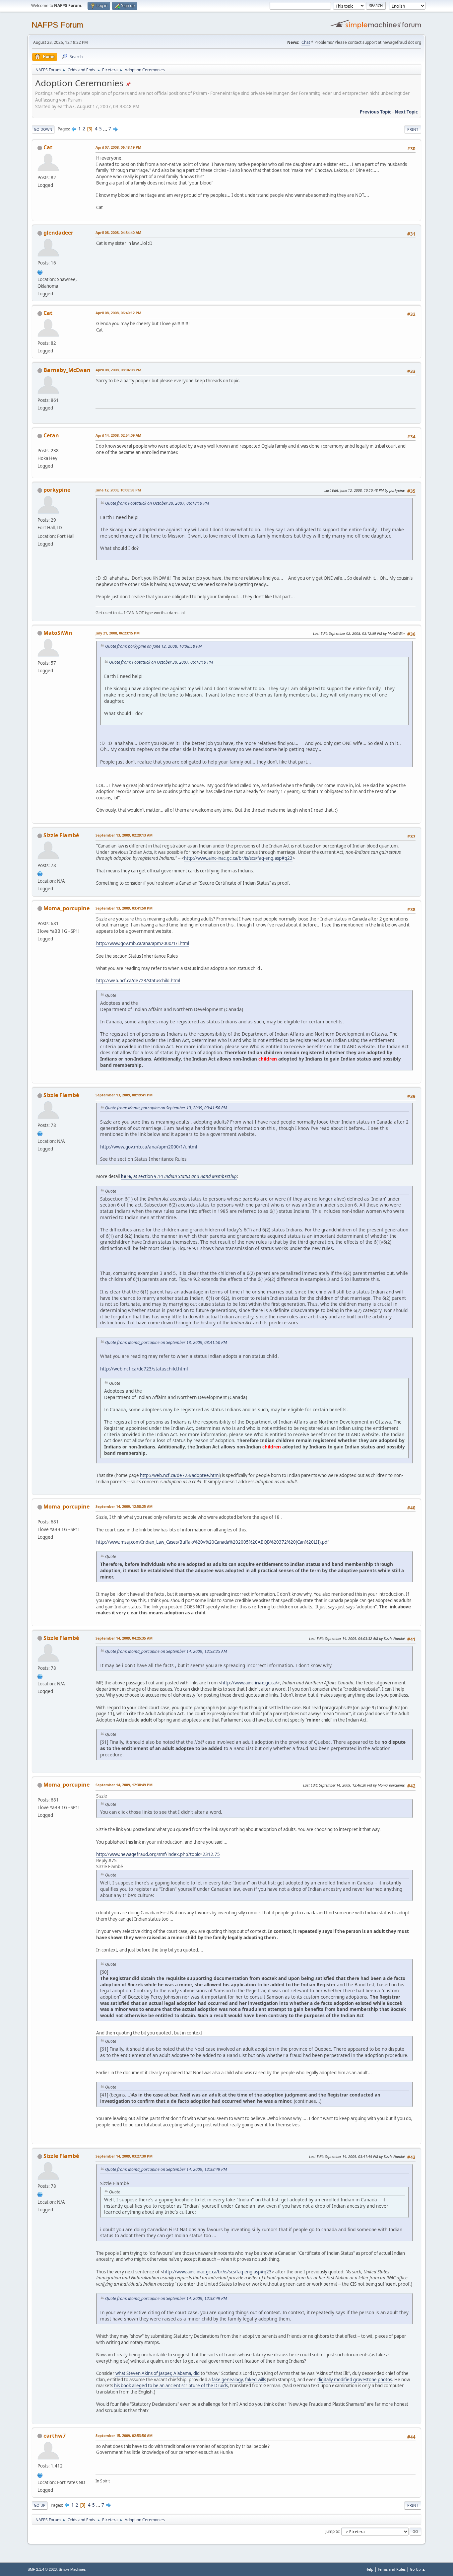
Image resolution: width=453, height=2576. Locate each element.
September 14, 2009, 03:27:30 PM (124, 2156)
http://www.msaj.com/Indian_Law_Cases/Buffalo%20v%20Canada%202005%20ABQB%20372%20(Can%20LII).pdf (213, 1542)
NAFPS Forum (57, 25)
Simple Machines (72, 2569)
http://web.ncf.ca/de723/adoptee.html (180, 1475)
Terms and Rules (392, 2569)
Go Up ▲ (418, 2569)
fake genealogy (227, 2380)
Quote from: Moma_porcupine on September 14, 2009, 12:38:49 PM (166, 2169)
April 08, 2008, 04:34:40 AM (118, 232)
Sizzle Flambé (61, 835)
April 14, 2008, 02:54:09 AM (118, 435)
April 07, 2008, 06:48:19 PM (118, 147)
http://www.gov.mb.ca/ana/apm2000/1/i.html (143, 943)
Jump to (332, 2531)
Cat (48, 147)
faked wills (256, 2380)
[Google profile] (40, 873)
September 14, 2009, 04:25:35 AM (124, 1638)
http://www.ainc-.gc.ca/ (249, 1683)
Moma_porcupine (66, 908)
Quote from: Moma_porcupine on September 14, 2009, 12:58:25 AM (166, 1651)
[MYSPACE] (40, 271)
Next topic (406, 112)
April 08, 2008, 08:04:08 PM (118, 370)
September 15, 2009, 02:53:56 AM (124, 2435)
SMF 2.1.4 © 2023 (42, 2569)
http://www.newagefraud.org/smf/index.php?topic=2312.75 (158, 1854)
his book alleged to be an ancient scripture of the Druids (171, 2386)
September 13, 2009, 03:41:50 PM (124, 908)
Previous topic (376, 112)
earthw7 (55, 2436)
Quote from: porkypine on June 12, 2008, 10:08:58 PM (153, 646)
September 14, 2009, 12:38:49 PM (124, 1785)
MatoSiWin (58, 633)
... (106, 129)
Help (369, 2569)
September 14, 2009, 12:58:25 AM (124, 1506)
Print (413, 129)
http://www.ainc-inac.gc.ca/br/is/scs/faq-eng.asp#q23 (238, 858)
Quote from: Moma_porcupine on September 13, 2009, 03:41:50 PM (166, 1108)
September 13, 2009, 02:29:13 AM (124, 835)
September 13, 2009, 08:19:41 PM (124, 1095)
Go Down (43, 129)
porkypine (57, 490)
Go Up (40, 2505)
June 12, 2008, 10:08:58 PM (118, 490)
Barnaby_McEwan (67, 370)
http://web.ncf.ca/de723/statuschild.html (138, 981)
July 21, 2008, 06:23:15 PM (118, 633)
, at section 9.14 (179, 1176)
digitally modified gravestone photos (355, 2380)
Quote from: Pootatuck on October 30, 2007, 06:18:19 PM (157, 503)
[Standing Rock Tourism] (40, 2474)
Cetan (51, 435)
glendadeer (58, 233)
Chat (306, 42)
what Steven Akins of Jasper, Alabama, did (158, 2373)
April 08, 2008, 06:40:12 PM (118, 313)
